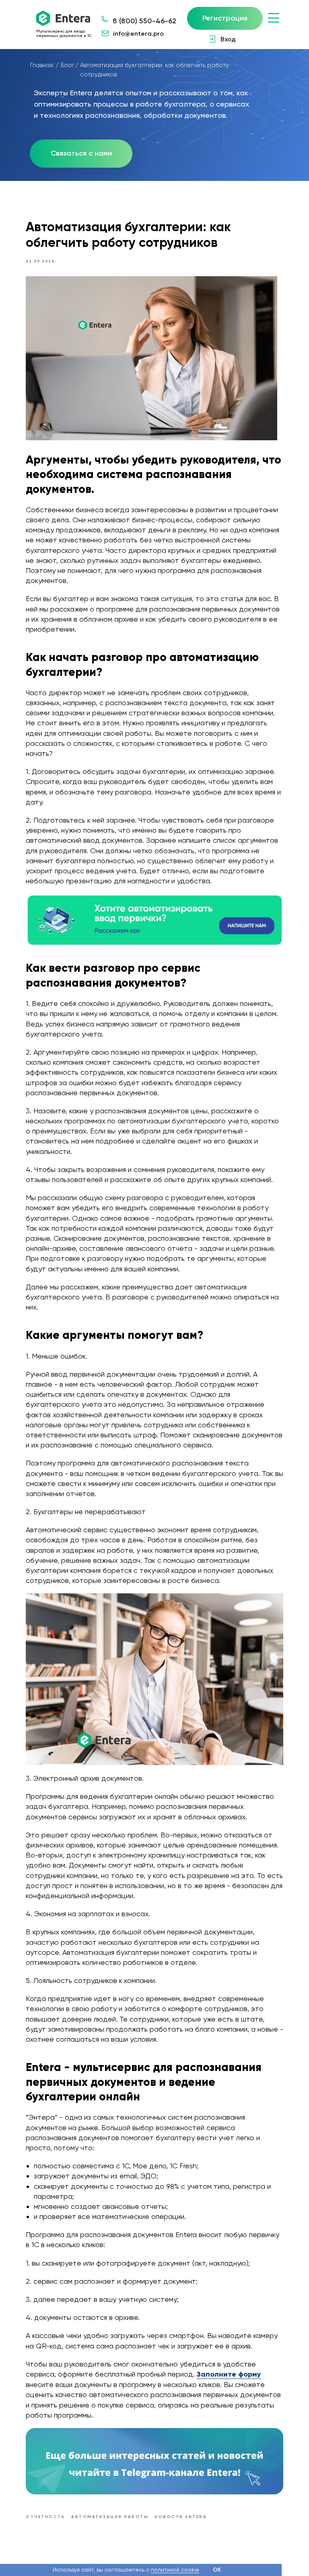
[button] (81, 154)
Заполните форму (229, 2374)
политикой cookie (175, 2570)
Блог (67, 65)
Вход (228, 39)
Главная (42, 65)
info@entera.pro (138, 34)
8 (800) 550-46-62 (144, 21)
